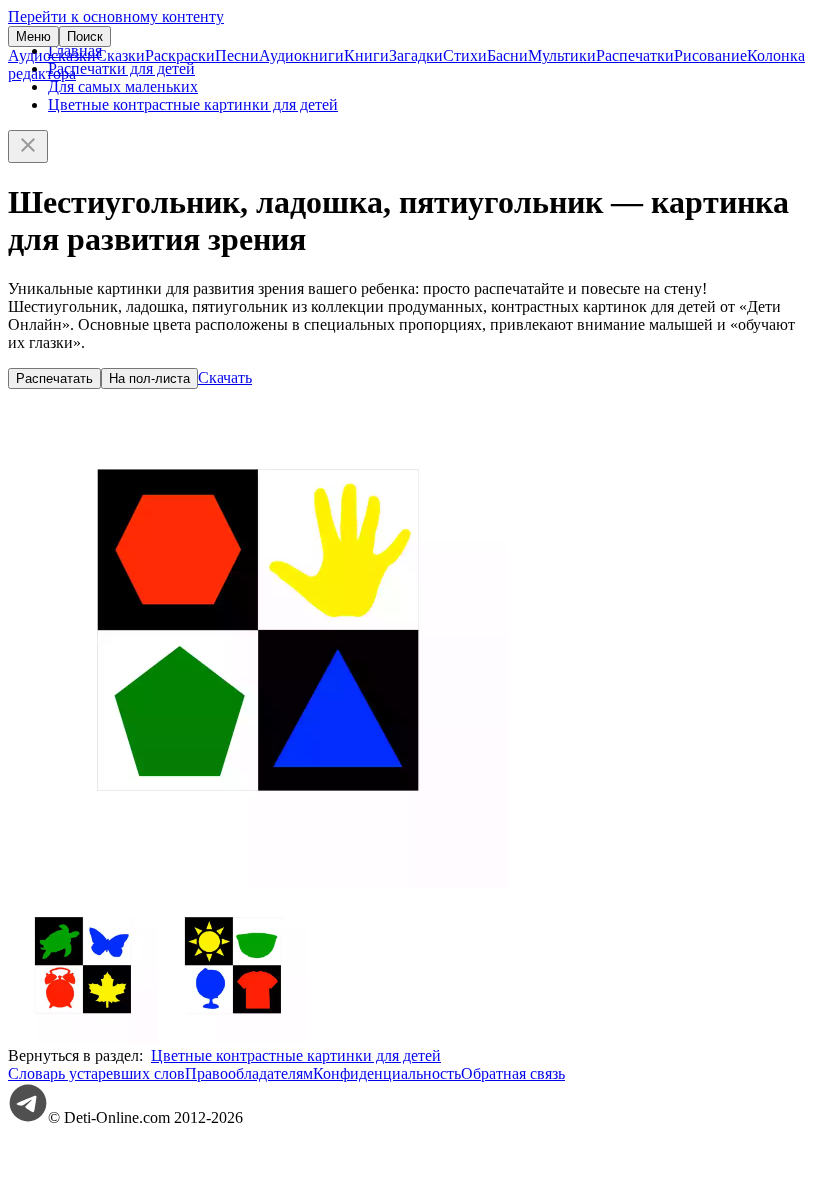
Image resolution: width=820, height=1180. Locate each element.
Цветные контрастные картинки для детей (193, 104)
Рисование (710, 55)
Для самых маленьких (123, 86)
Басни (507, 55)
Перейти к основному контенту (116, 16)
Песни (237, 55)
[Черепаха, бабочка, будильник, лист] (83, 1037)
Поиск (85, 36)
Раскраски (180, 55)
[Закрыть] (28, 146)
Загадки (416, 55)
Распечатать (54, 378)
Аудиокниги (301, 55)
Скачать (225, 377)
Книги (366, 55)
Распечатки (635, 55)
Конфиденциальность (387, 1073)
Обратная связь (513, 1073)
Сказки (120, 55)
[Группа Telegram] (28, 1117)
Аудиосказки (52, 55)
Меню (33, 36)
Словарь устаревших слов (96, 1073)
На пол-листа (149, 378)
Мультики (562, 55)
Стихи (465, 55)
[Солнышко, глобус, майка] (233, 1037)
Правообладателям (249, 1073)
